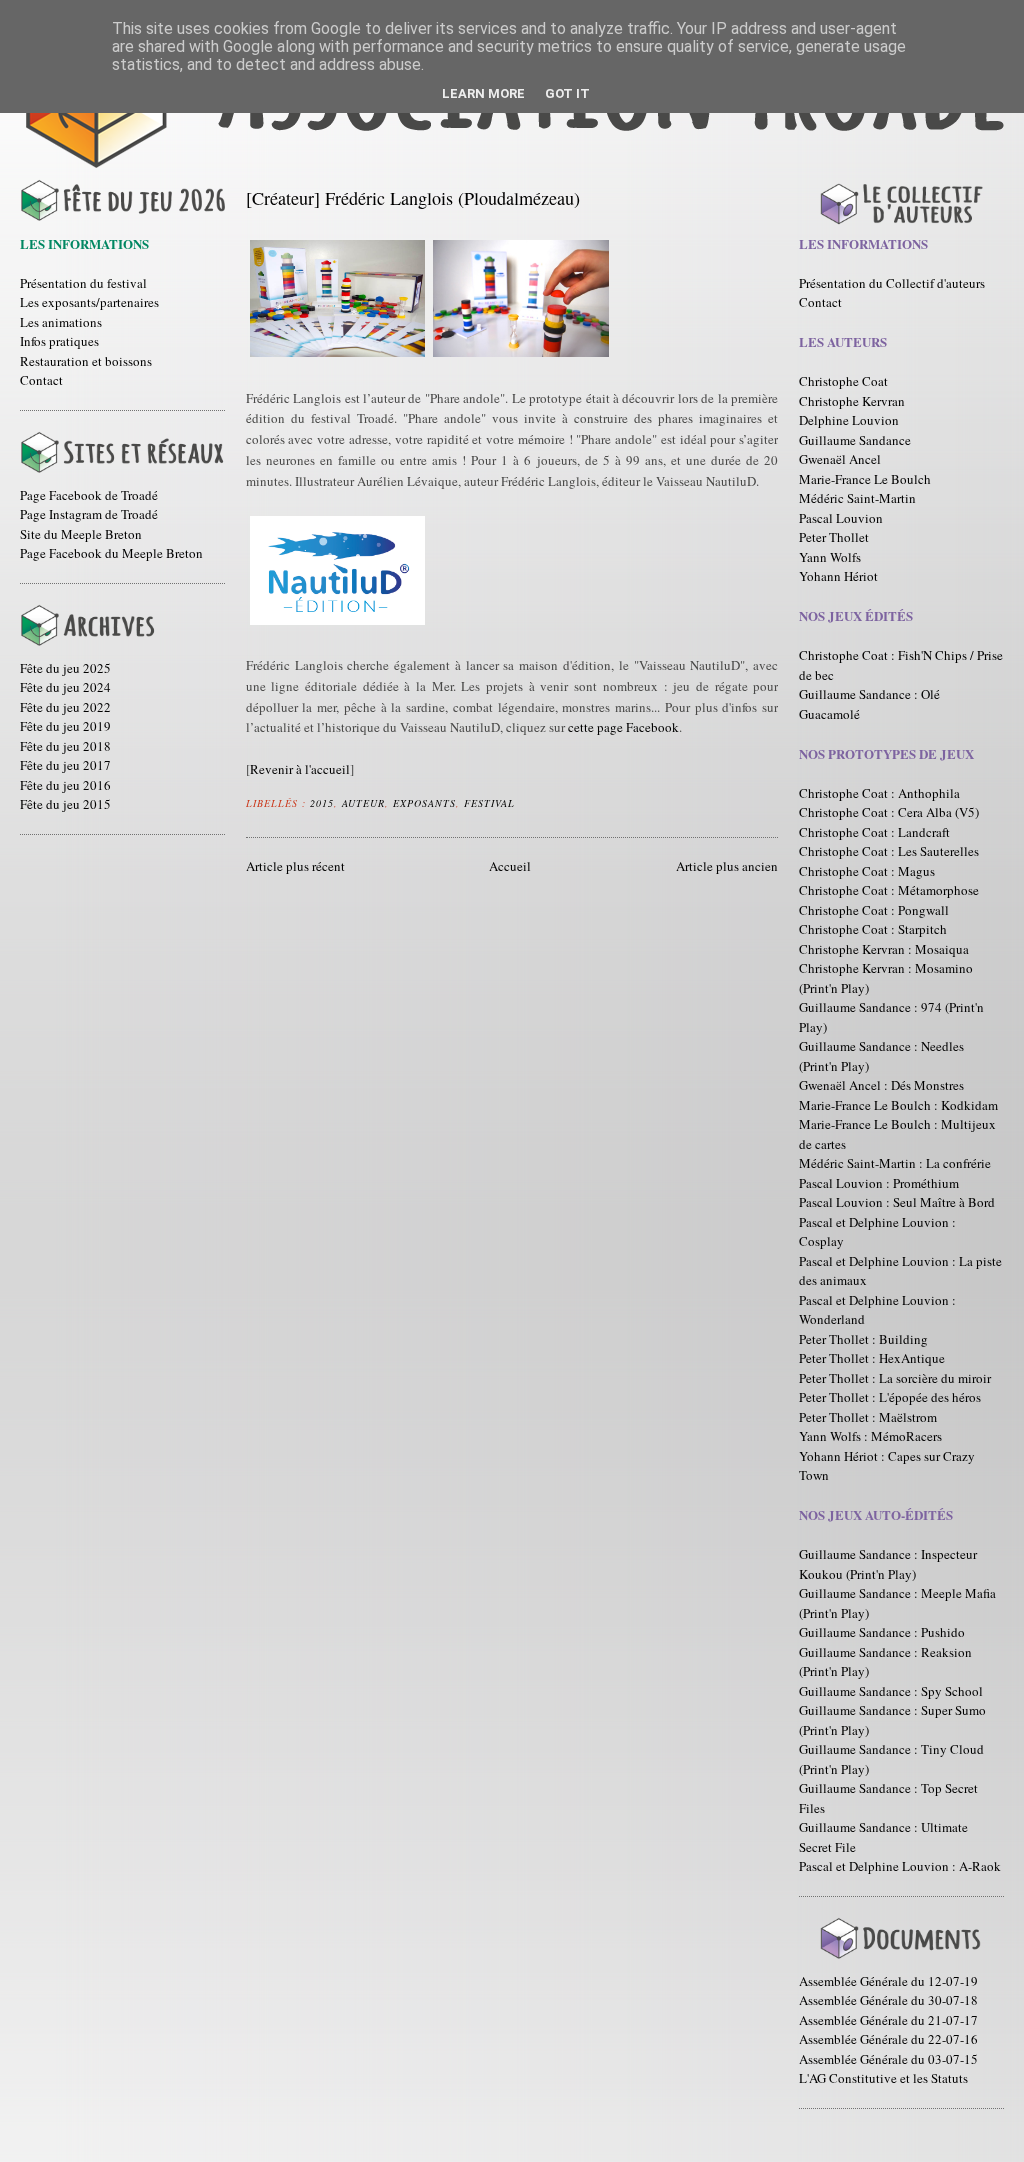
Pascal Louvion (841, 518)
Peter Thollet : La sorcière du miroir (895, 1378)
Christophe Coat (843, 381)
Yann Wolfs (830, 557)
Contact (41, 380)
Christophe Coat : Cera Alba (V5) (889, 812)
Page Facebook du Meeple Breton (111, 553)
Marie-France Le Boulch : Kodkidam (898, 1105)
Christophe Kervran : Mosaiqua (884, 949)
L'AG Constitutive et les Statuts (883, 2078)
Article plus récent (295, 866)
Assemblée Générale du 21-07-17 (888, 2020)
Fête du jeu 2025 (65, 668)
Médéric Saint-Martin (857, 498)
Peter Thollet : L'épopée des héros (890, 1397)
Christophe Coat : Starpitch (873, 929)
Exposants (424, 803)
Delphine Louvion (849, 420)
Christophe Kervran (852, 401)
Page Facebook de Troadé (89, 495)
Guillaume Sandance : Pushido (882, 1632)
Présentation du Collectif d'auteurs (892, 283)
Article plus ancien (727, 866)
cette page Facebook (623, 727)
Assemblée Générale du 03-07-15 (888, 2059)
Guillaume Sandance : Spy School (891, 1691)
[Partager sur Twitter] (547, 800)
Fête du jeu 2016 (65, 785)
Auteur (363, 803)
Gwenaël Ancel (840, 459)
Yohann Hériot (838, 576)
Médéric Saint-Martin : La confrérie (895, 1163)
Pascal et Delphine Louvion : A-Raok (900, 1866)
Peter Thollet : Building (863, 1339)
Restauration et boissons (86, 361)
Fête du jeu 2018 (65, 746)
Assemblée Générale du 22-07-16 (888, 2039)
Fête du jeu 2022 (65, 707)
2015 (322, 803)
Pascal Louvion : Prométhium (879, 1183)
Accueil (510, 866)
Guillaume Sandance (855, 440)
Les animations (61, 322)
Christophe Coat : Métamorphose (889, 890)
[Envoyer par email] (528, 800)
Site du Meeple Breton (81, 534)
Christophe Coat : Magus (867, 871)
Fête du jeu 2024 (65, 687)
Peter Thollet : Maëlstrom (868, 1417)
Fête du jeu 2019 (65, 726)
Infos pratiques (59, 341)
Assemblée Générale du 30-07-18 (888, 2000)
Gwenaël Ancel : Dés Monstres (881, 1085)
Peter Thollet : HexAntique (872, 1358)
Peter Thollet (834, 537)
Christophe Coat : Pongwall (874, 910)
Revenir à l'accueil (300, 769)
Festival (489, 803)
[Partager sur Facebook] (566, 800)
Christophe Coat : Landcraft (874, 832)
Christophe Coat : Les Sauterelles (889, 851)
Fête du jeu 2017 (65, 765)
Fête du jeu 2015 (65, 804)
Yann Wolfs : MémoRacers (870, 1436)
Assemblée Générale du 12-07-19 (888, 1981)
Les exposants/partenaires (89, 302)
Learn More (483, 93)
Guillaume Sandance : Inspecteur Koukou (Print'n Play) (888, 1564)
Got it (567, 93)
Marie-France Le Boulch (865, 479)
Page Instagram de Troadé (89, 514)
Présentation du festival (83, 283)
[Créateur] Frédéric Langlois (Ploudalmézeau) (413, 198)
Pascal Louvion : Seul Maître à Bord (897, 1202)
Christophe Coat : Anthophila (879, 793)
